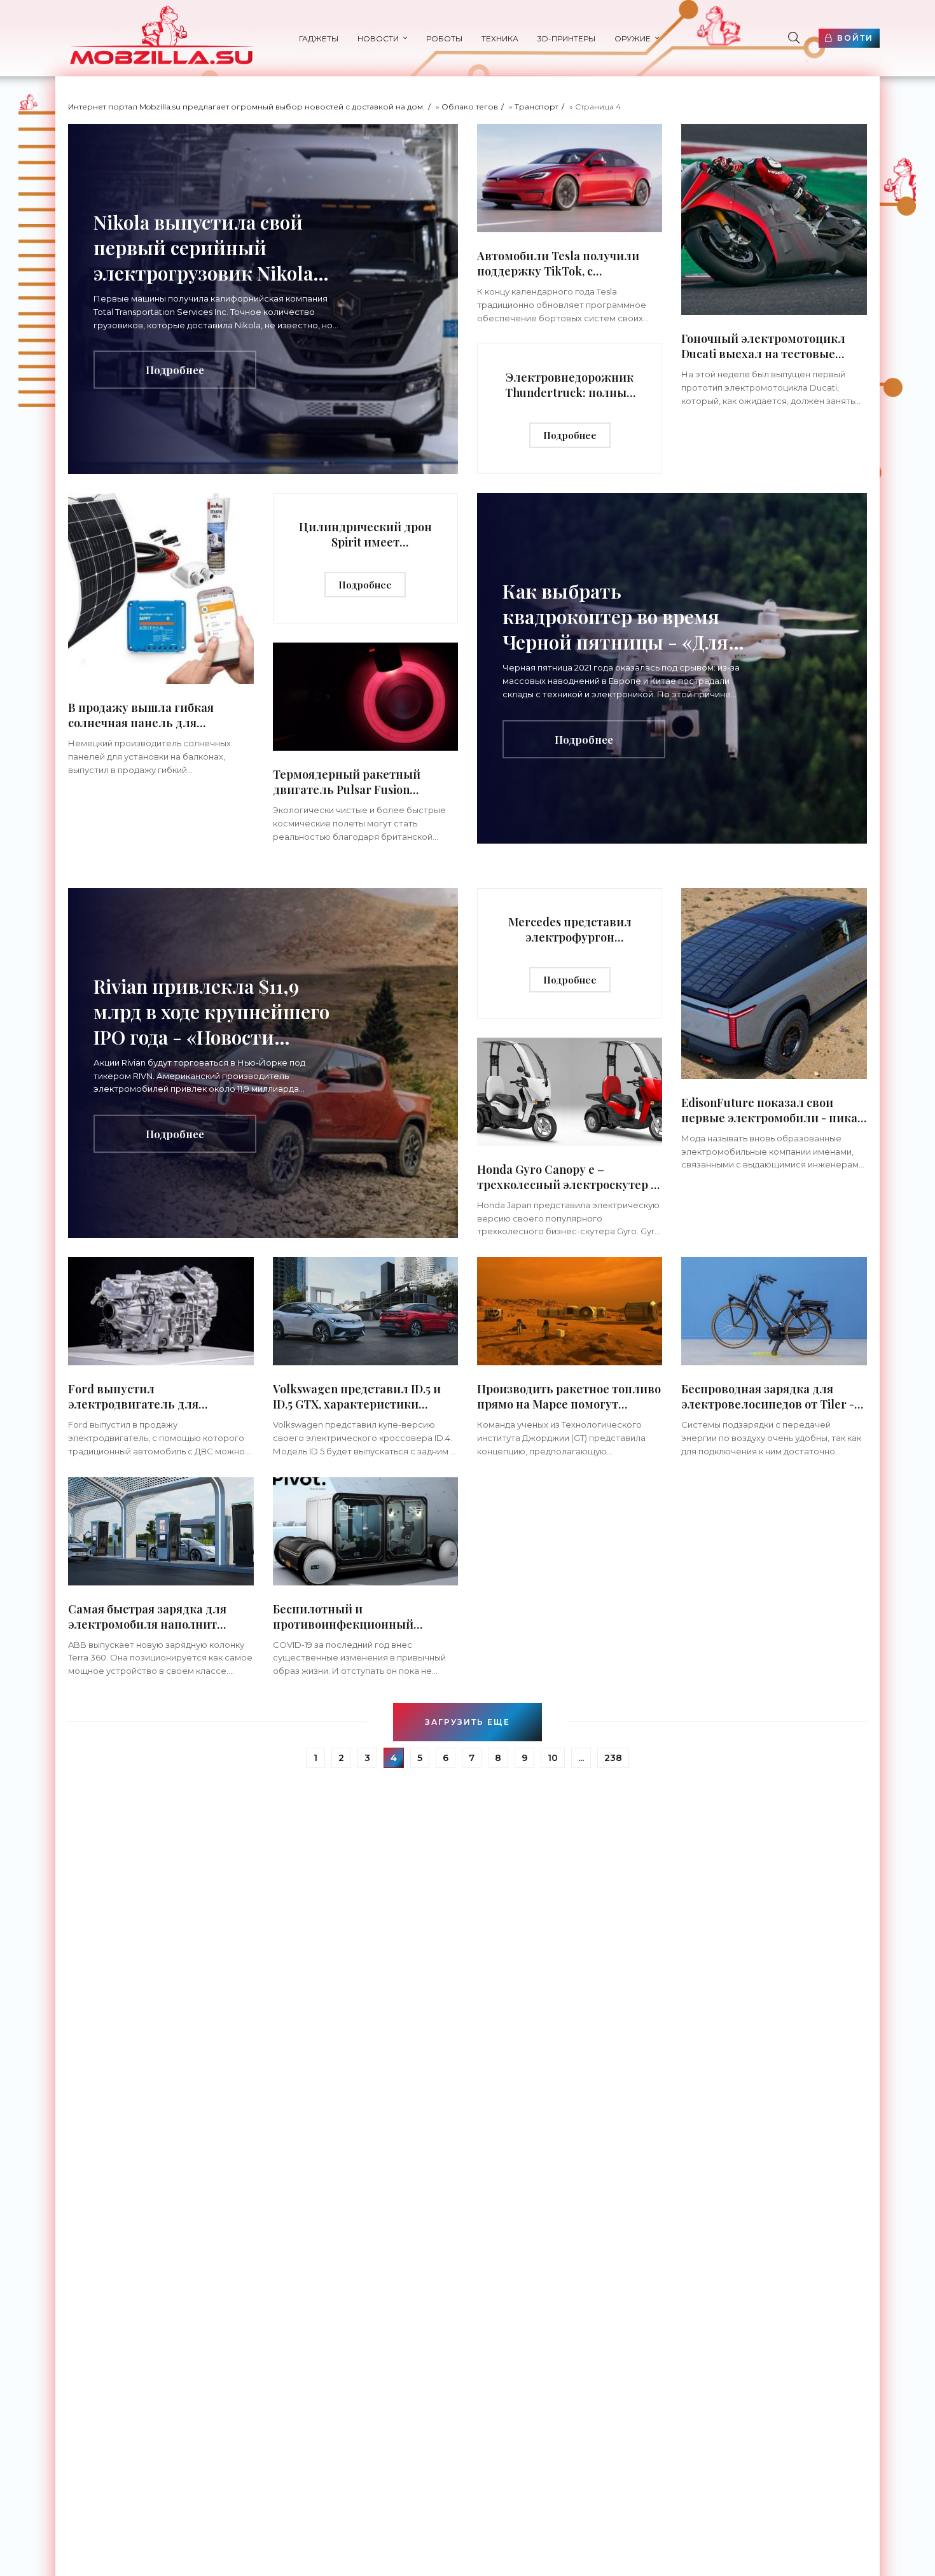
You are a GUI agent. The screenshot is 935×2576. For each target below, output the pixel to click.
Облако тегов (470, 107)
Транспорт (537, 107)
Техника (500, 38)
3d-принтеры (566, 38)
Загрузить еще (468, 1722)
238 (613, 1758)
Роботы (444, 38)
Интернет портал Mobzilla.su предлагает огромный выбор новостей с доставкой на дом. (246, 107)
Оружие (633, 38)
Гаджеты (319, 38)
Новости (378, 38)
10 (553, 1758)
